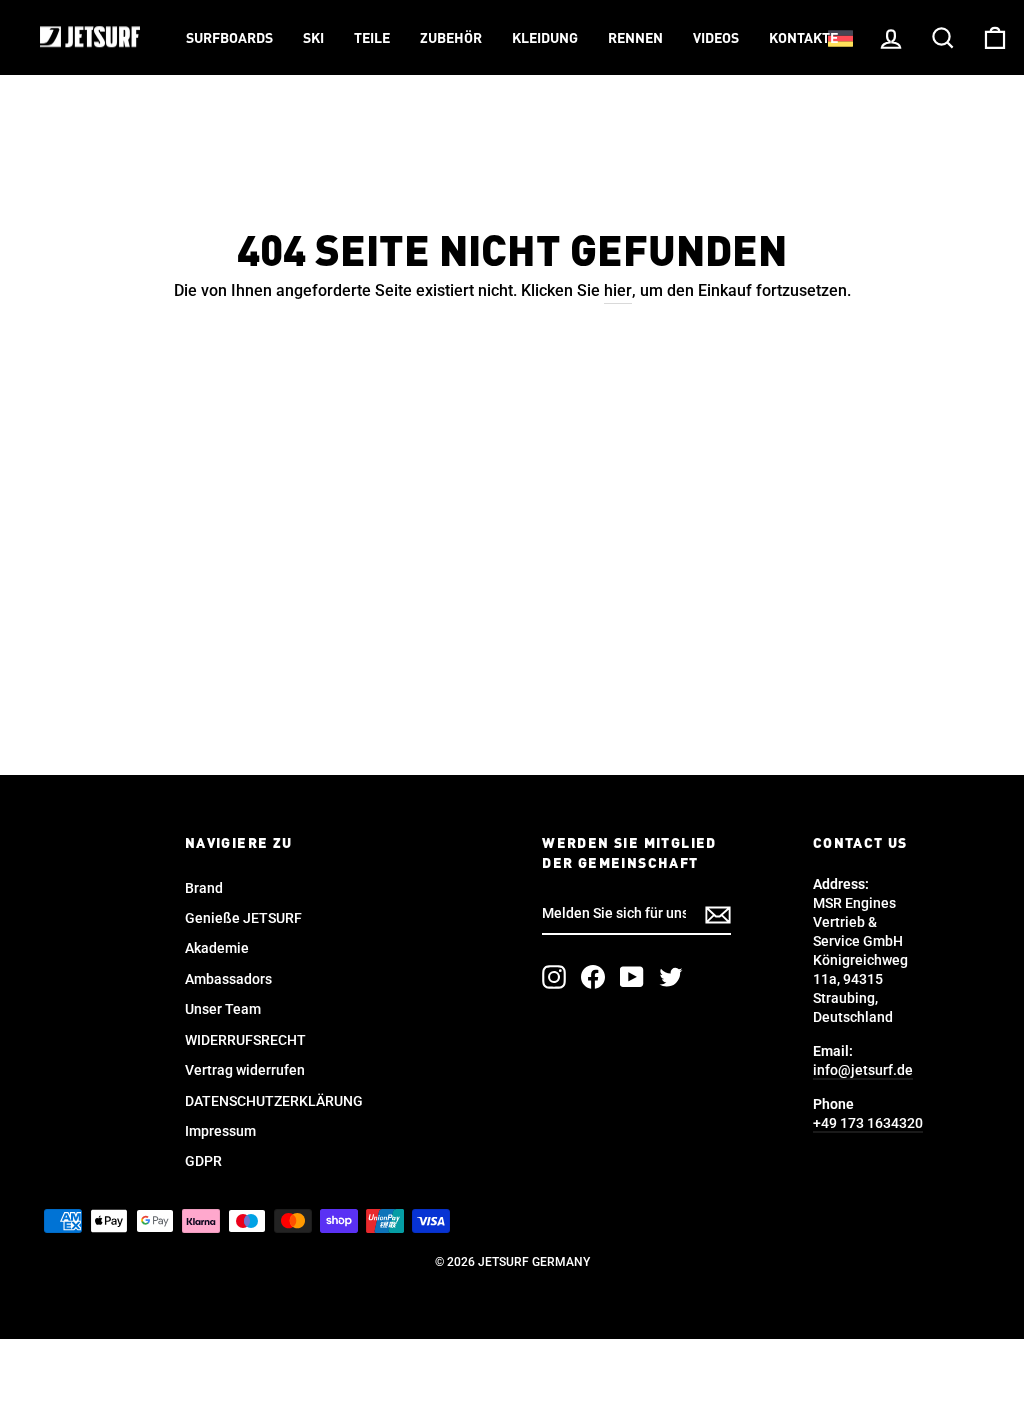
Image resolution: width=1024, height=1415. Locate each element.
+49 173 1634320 (868, 1123)
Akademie (217, 948)
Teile (372, 39)
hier (618, 290)
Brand (204, 888)
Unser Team (223, 1009)
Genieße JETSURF (243, 918)
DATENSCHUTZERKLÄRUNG (274, 1101)
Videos (716, 39)
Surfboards (229, 39)
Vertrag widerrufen (245, 1070)
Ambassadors (228, 979)
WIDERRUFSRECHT (245, 1040)
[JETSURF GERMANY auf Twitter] (671, 977)
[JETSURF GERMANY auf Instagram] (554, 977)
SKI (313, 39)
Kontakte (803, 39)
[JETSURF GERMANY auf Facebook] (593, 977)
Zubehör (451, 39)
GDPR (203, 1161)
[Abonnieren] (718, 915)
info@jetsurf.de (863, 1070)
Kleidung (545, 39)
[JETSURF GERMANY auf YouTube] (632, 977)
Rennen (635, 39)
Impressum (220, 1131)
